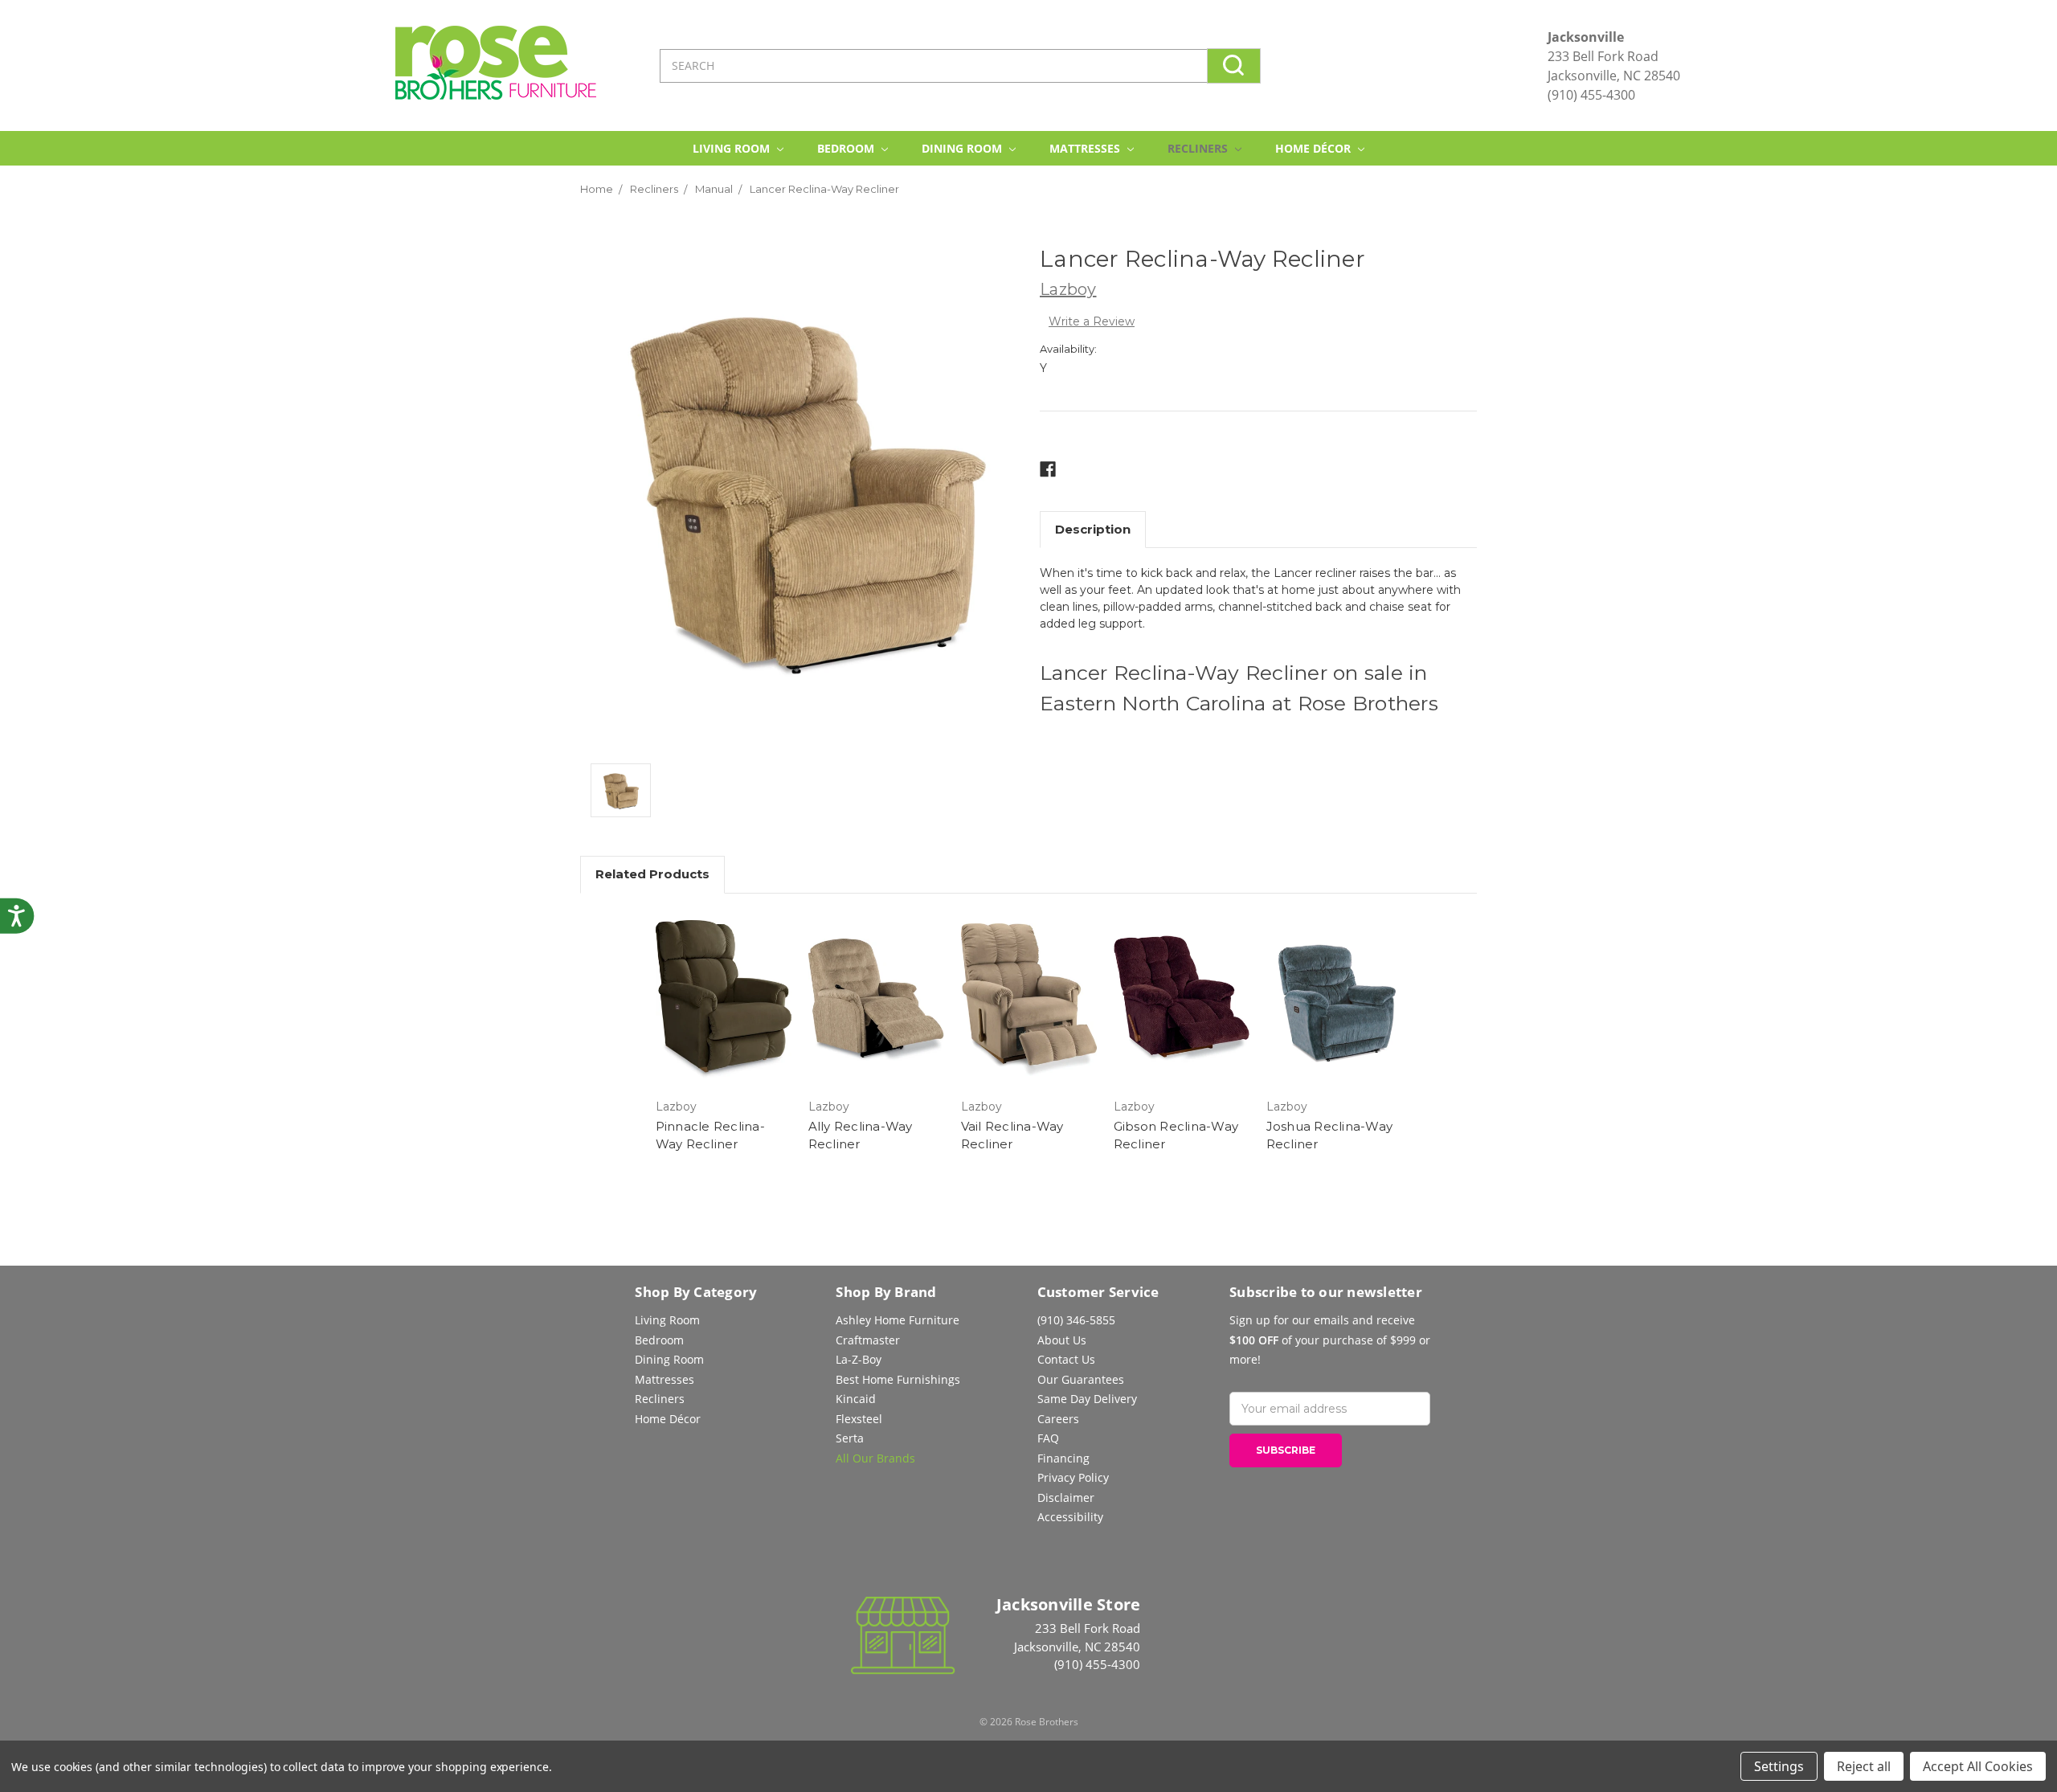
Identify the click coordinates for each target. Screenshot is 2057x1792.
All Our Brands (875, 1458)
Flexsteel (859, 1419)
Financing (1063, 1458)
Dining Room (963, 148)
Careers (1058, 1419)
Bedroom (847, 148)
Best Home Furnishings (898, 1379)
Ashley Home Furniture (898, 1320)
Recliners (1199, 148)
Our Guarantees (1081, 1379)
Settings (1779, 1766)
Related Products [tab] (652, 874)
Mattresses (1086, 148)
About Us (1062, 1340)
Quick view (723, 1000)
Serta (850, 1438)
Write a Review (1092, 321)
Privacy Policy (1073, 1477)
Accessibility (1070, 1517)
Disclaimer (1066, 1497)
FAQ (1048, 1438)
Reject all (1864, 1766)
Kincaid (856, 1399)
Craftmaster (868, 1340)
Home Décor (1315, 148)
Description (1093, 529)
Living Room (733, 148)
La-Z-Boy (859, 1359)
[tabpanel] (723, 1034)
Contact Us (1066, 1359)
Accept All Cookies (1978, 1766)
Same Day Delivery (1087, 1399)
